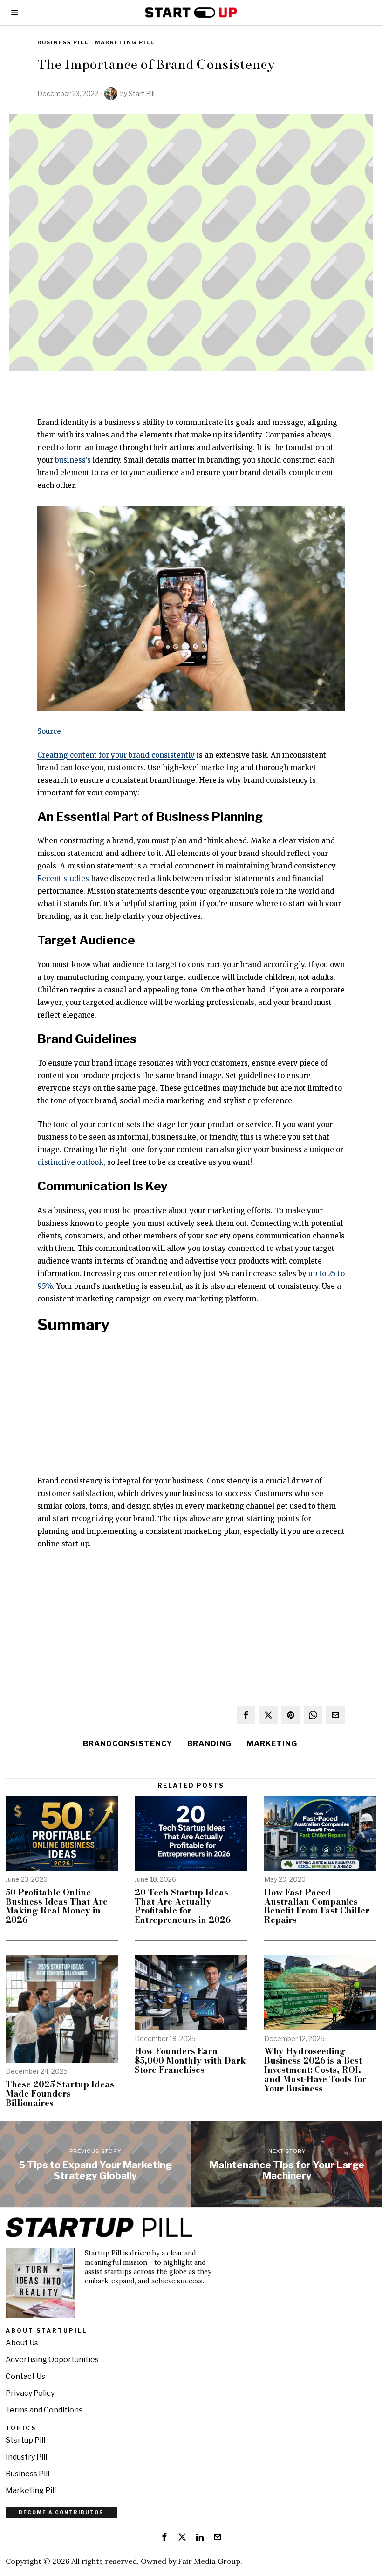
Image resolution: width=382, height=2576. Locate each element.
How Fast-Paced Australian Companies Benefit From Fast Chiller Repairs (317, 1906)
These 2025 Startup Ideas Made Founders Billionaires (60, 2094)
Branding (209, 1744)
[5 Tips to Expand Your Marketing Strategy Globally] (95, 2164)
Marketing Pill (125, 42)
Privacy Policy (30, 2393)
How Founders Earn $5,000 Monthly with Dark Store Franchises (190, 2060)
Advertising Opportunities (52, 2360)
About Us (22, 2343)
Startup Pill (25, 2440)
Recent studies (63, 878)
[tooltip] (246, 1715)
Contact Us (25, 2376)
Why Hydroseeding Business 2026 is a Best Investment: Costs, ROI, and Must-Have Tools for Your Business (315, 2070)
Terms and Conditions (44, 2410)
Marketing (272, 1744)
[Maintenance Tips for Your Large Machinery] (287, 2164)
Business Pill (63, 42)
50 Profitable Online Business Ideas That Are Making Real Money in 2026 (57, 1906)
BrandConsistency (128, 1744)
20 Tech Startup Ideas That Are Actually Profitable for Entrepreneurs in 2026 (183, 1906)
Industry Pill (26, 2457)
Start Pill (142, 93)
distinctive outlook (70, 1162)
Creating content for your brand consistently (116, 755)
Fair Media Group (209, 2561)
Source (49, 731)
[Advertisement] (191, 1409)
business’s (73, 460)
